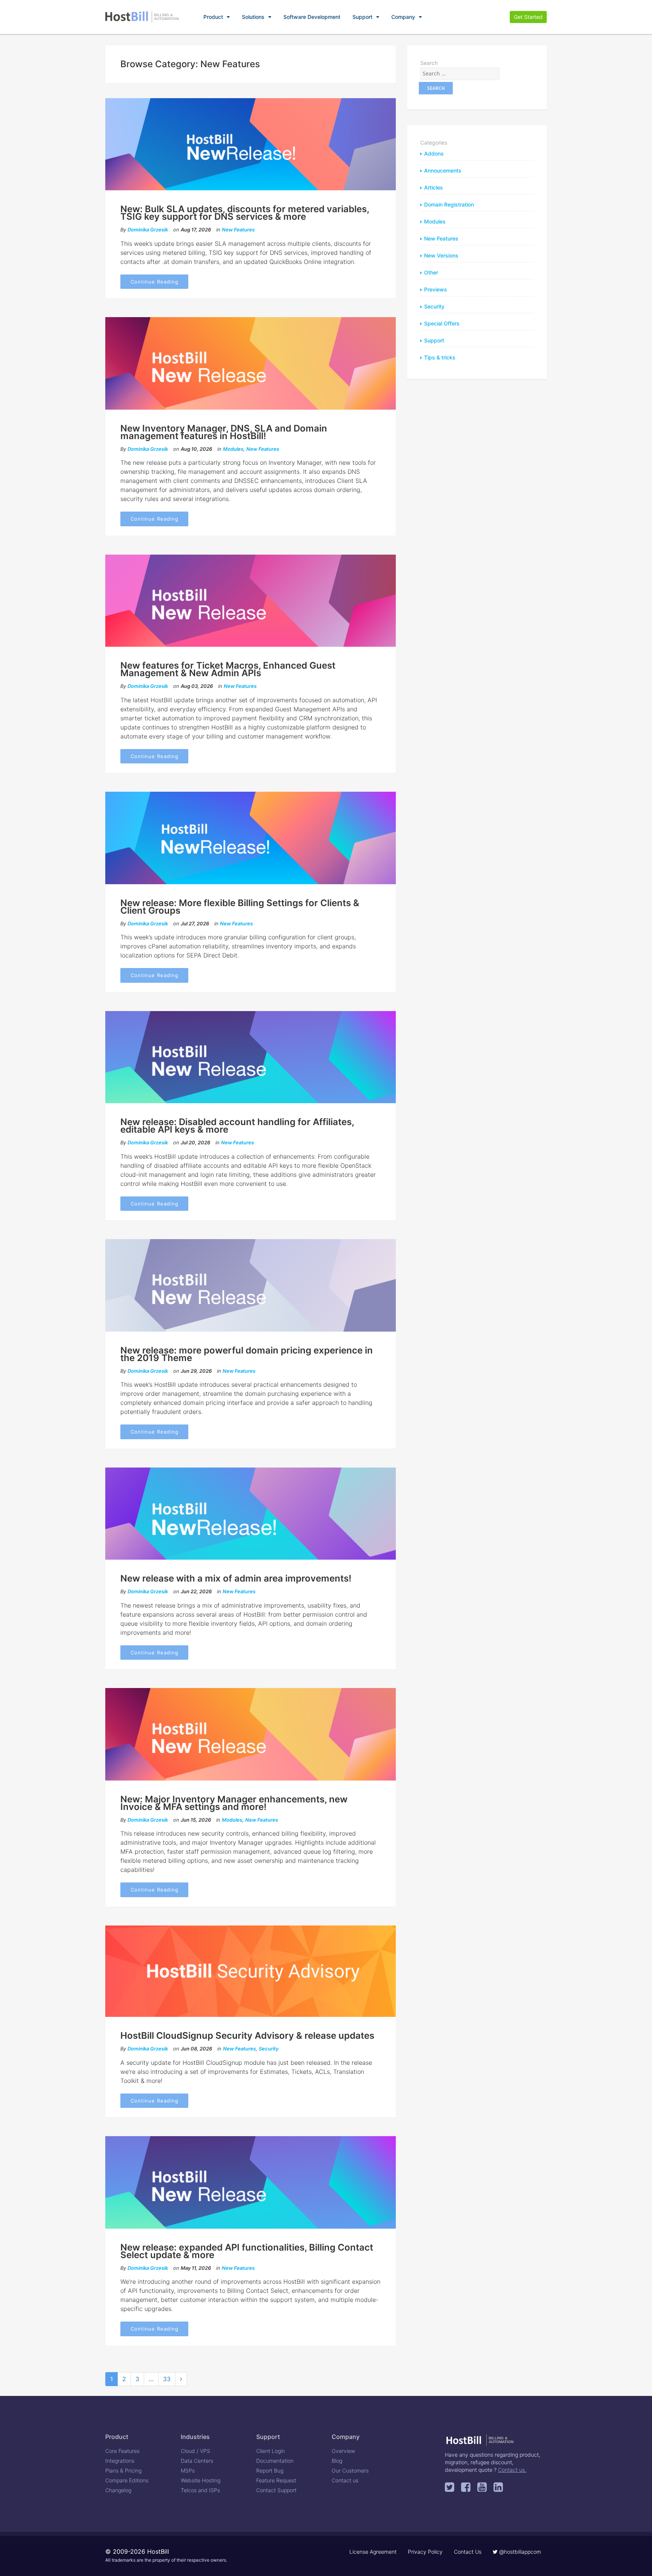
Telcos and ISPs (200, 2490)
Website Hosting (201, 2480)
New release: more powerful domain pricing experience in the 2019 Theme (247, 1354)
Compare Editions (127, 2480)
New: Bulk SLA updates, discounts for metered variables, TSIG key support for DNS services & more (245, 213)
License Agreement (373, 2552)
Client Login (271, 2451)
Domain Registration (449, 204)
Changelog (118, 2490)
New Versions (441, 255)
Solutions (253, 17)
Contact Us (468, 2552)
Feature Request (276, 2480)
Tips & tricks (440, 357)
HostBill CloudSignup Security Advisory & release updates (247, 2036)
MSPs (188, 2470)
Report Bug (270, 2470)
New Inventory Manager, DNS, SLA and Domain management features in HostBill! (224, 432)
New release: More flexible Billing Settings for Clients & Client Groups (240, 907)
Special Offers (442, 323)
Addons (434, 153)
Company (403, 17)
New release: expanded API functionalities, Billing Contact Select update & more (247, 2251)
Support (362, 17)
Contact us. (512, 2470)
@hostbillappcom (519, 2552)
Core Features (122, 2451)
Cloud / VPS (195, 2451)
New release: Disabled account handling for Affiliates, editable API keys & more (237, 1126)
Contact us (345, 2480)
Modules (233, 449)
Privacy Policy (425, 2552)
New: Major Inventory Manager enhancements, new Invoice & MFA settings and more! (234, 1803)
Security (269, 2049)
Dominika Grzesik (148, 230)
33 (167, 2379)
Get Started (528, 17)
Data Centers (197, 2461)
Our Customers (350, 2470)
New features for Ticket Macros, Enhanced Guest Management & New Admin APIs (228, 669)
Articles (434, 187)
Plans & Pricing (123, 2470)
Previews (436, 289)
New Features (238, 230)
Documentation (275, 2461)
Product (213, 17)
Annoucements (443, 170)
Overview (343, 2451)
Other (431, 272)
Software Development (312, 17)
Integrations (120, 2461)
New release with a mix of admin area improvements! (236, 1578)
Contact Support (276, 2490)
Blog (337, 2461)
